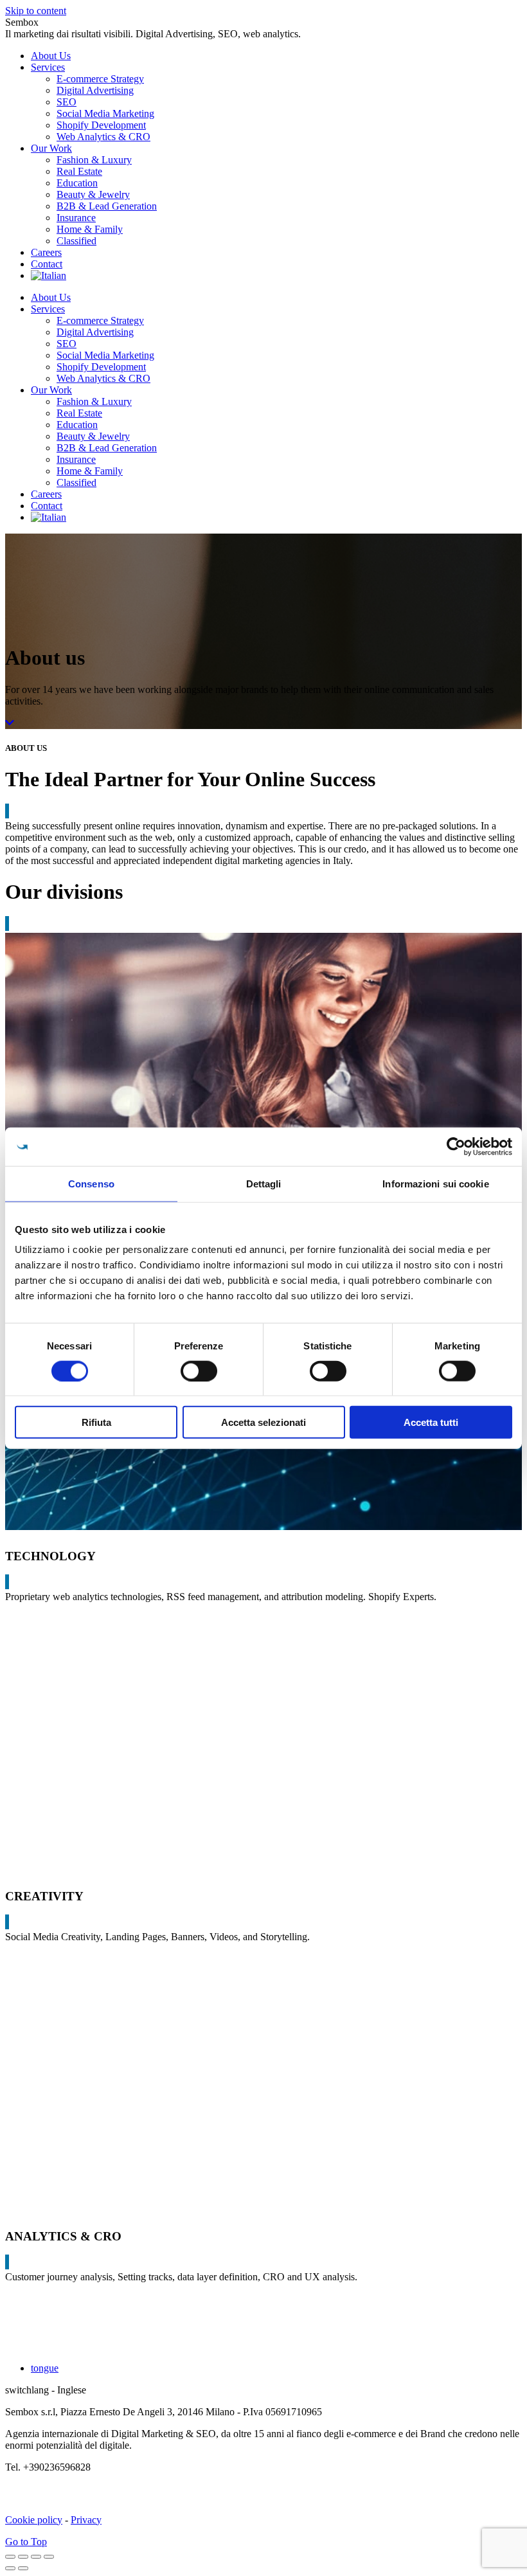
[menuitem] (51, 56)
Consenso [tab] (91, 1183)
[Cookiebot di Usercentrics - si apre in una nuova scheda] (456, 1146)
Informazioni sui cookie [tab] (435, 1183)
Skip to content (36, 11)
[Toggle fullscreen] (36, 2557)
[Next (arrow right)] (23, 2568)
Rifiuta (96, 1422)
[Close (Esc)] (10, 2557)
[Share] (23, 2557)
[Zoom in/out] (49, 2557)
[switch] (199, 1371)
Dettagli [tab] (264, 1183)
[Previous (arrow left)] (10, 2568)
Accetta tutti (431, 1422)
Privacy (86, 2520)
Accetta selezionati (263, 1422)
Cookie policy (34, 2520)
